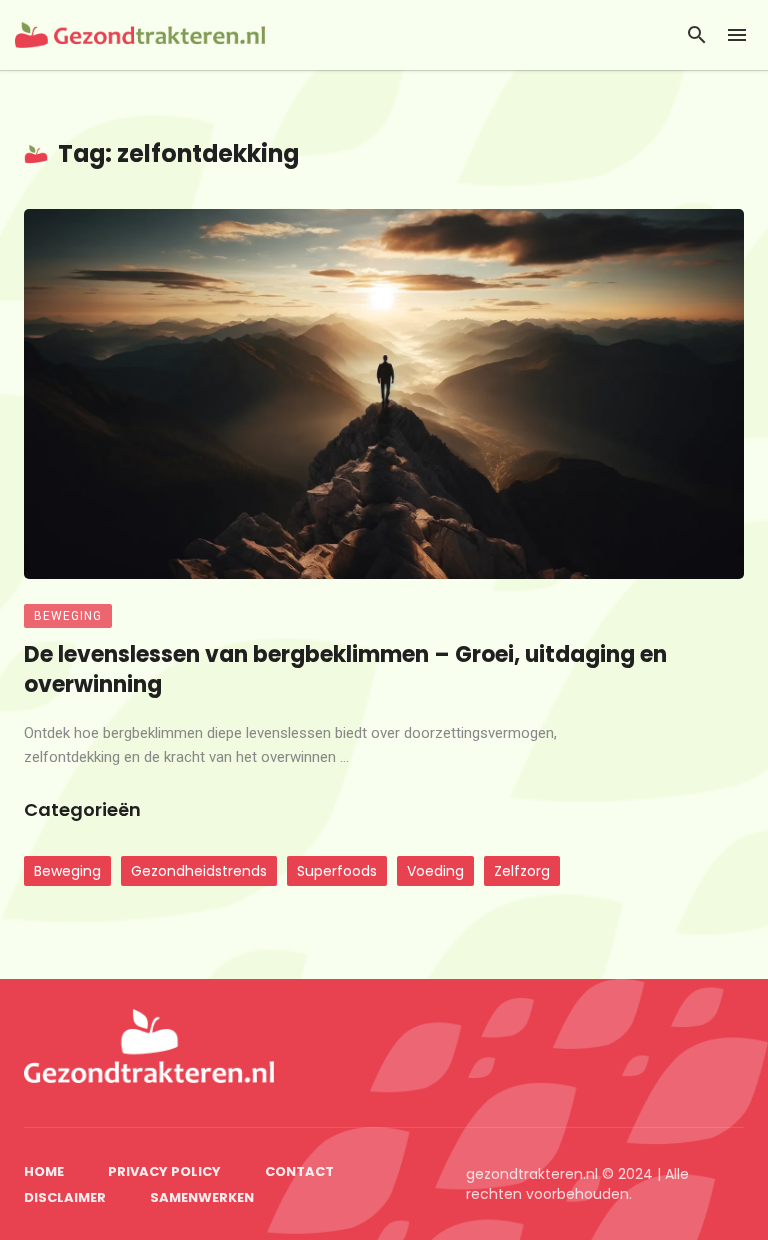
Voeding (435, 871)
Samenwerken (202, 1197)
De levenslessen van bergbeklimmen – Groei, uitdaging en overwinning (345, 670)
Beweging (68, 616)
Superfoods (337, 871)
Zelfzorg (522, 871)
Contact (299, 1171)
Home (44, 1171)
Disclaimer (65, 1197)
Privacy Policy (164, 1171)
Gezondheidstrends (199, 871)
